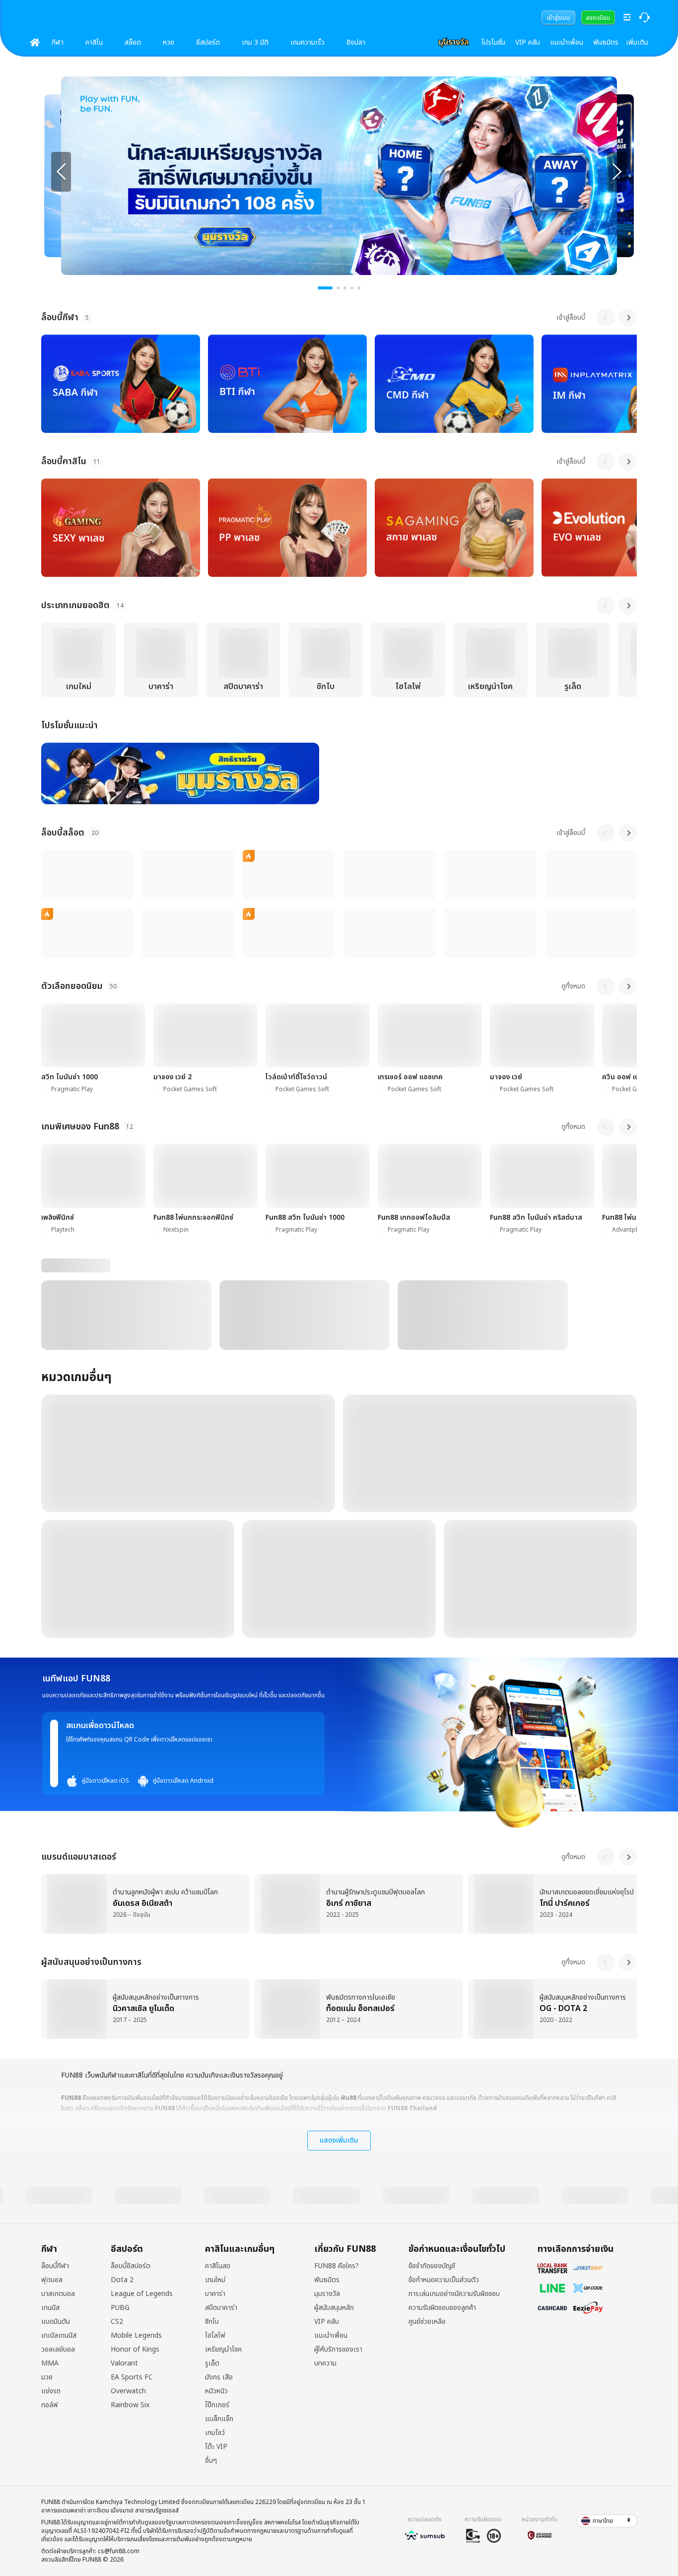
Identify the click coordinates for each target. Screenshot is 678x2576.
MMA (50, 2364)
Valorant (124, 2364)
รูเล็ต (212, 2364)
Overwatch (128, 2391)
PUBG (120, 2308)
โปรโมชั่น (493, 42)
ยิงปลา (356, 42)
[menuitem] (558, 17)
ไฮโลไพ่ (215, 2336)
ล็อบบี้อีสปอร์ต (131, 2266)
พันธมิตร (606, 42)
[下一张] (617, 172)
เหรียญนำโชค (223, 2350)
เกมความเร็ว (307, 42)
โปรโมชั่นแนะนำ (69, 726)
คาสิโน (94, 42)
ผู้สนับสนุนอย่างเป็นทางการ (91, 1962)
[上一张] (61, 172)
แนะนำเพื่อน (567, 42)
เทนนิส (50, 2308)
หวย (169, 42)
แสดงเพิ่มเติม (339, 2140)
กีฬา (58, 42)
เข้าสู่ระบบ (558, 18)
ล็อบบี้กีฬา (60, 317)
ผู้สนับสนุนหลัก (334, 2308)
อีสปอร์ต (208, 42)
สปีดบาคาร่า (221, 2308)
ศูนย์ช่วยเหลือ (427, 2322)
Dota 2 (122, 2280)
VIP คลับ (528, 42)
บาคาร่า (215, 2294)
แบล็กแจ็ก (219, 2419)
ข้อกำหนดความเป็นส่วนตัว (444, 2280)
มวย (47, 2377)
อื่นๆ (211, 2461)
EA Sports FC (132, 2377)
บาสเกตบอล (58, 2294)
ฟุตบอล (52, 2280)
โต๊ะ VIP (216, 2447)
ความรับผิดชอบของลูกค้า (442, 2308)
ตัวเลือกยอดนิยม (72, 986)
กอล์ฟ (50, 2405)
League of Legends (142, 2294)
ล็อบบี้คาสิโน (64, 461)
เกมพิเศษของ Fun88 (80, 1127)
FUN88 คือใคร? (337, 2266)
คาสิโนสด (218, 2266)
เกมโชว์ (215, 2433)
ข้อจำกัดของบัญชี (432, 2266)
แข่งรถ (51, 2391)
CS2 (117, 2322)
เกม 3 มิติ (255, 42)
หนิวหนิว (216, 2391)
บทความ (325, 2364)
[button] (607, 2521)
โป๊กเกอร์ (217, 2405)
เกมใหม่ (215, 2280)
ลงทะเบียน (598, 18)
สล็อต (133, 42)
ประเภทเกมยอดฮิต (75, 605)
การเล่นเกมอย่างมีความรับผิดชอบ (454, 2294)
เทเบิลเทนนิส (59, 2336)
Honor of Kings (135, 2350)
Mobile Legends (136, 2336)
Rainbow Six (130, 2405)
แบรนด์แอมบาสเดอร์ (79, 1857)
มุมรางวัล (327, 2294)
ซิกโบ (212, 2322)
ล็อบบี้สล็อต (63, 833)
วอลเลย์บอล (58, 2350)
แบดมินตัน (56, 2322)
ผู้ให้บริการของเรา (338, 2350)
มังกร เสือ (219, 2377)
